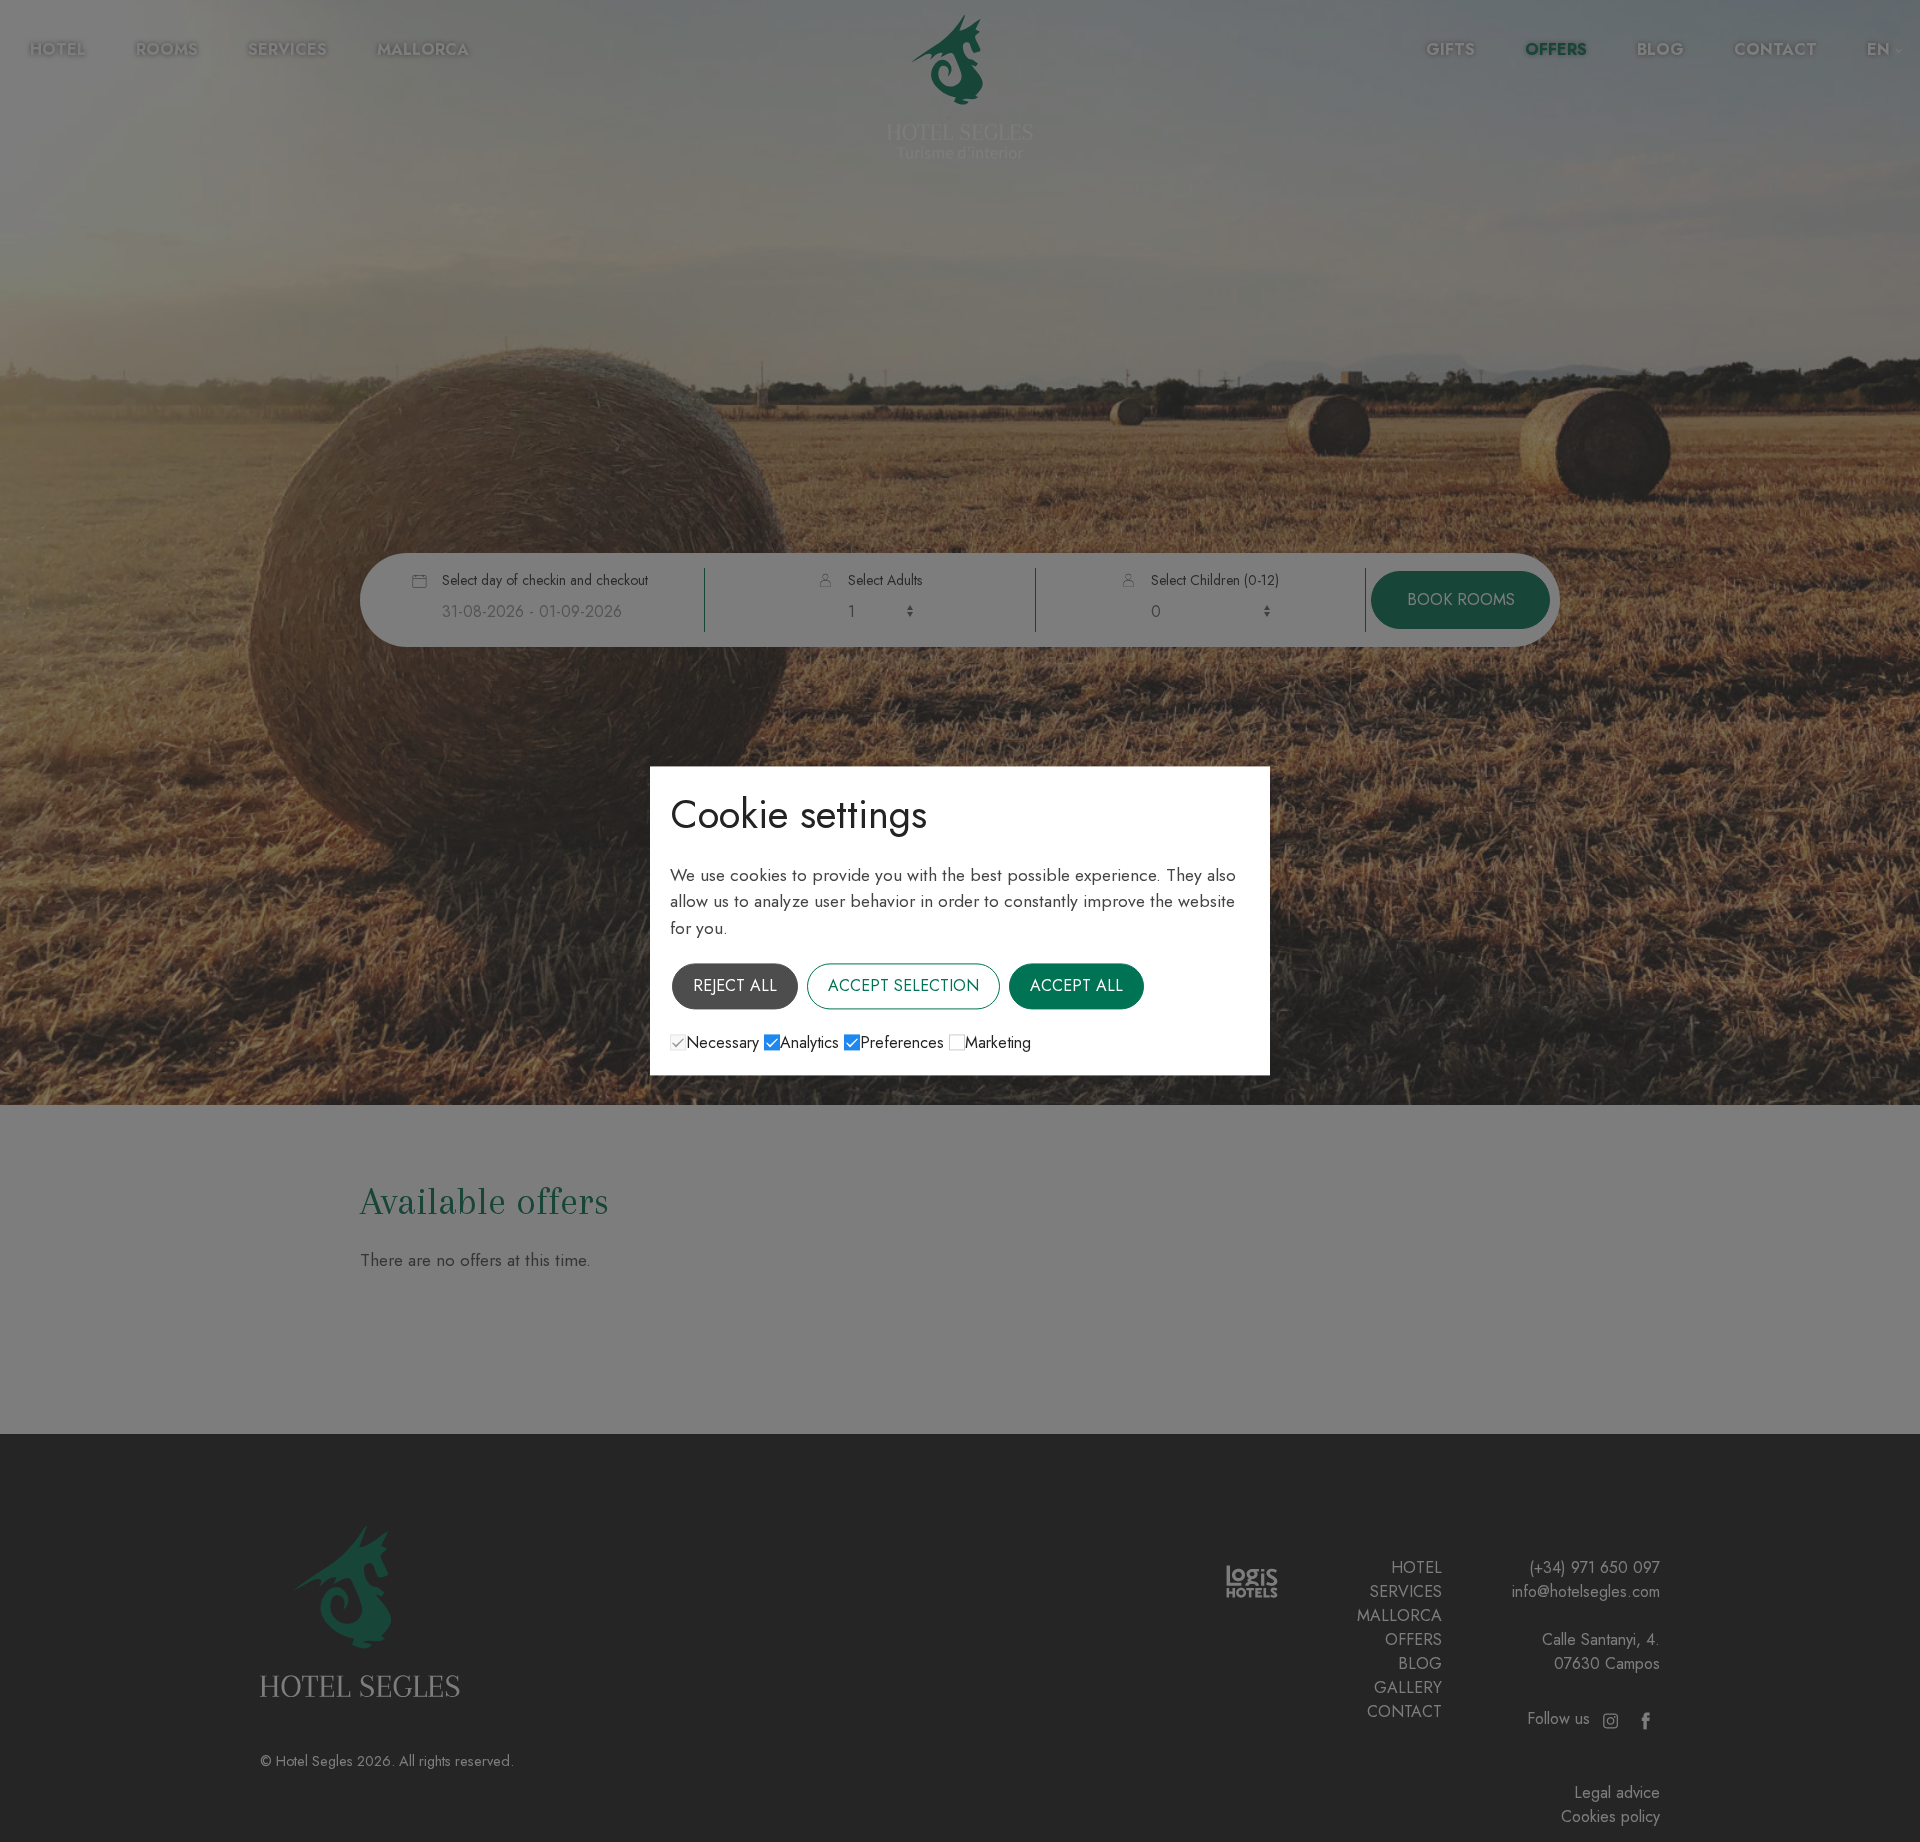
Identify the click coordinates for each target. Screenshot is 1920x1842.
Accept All (1076, 986)
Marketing (998, 1043)
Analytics (809, 1043)
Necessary (722, 1043)
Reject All (735, 986)
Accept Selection (903, 986)
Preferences (902, 1043)
